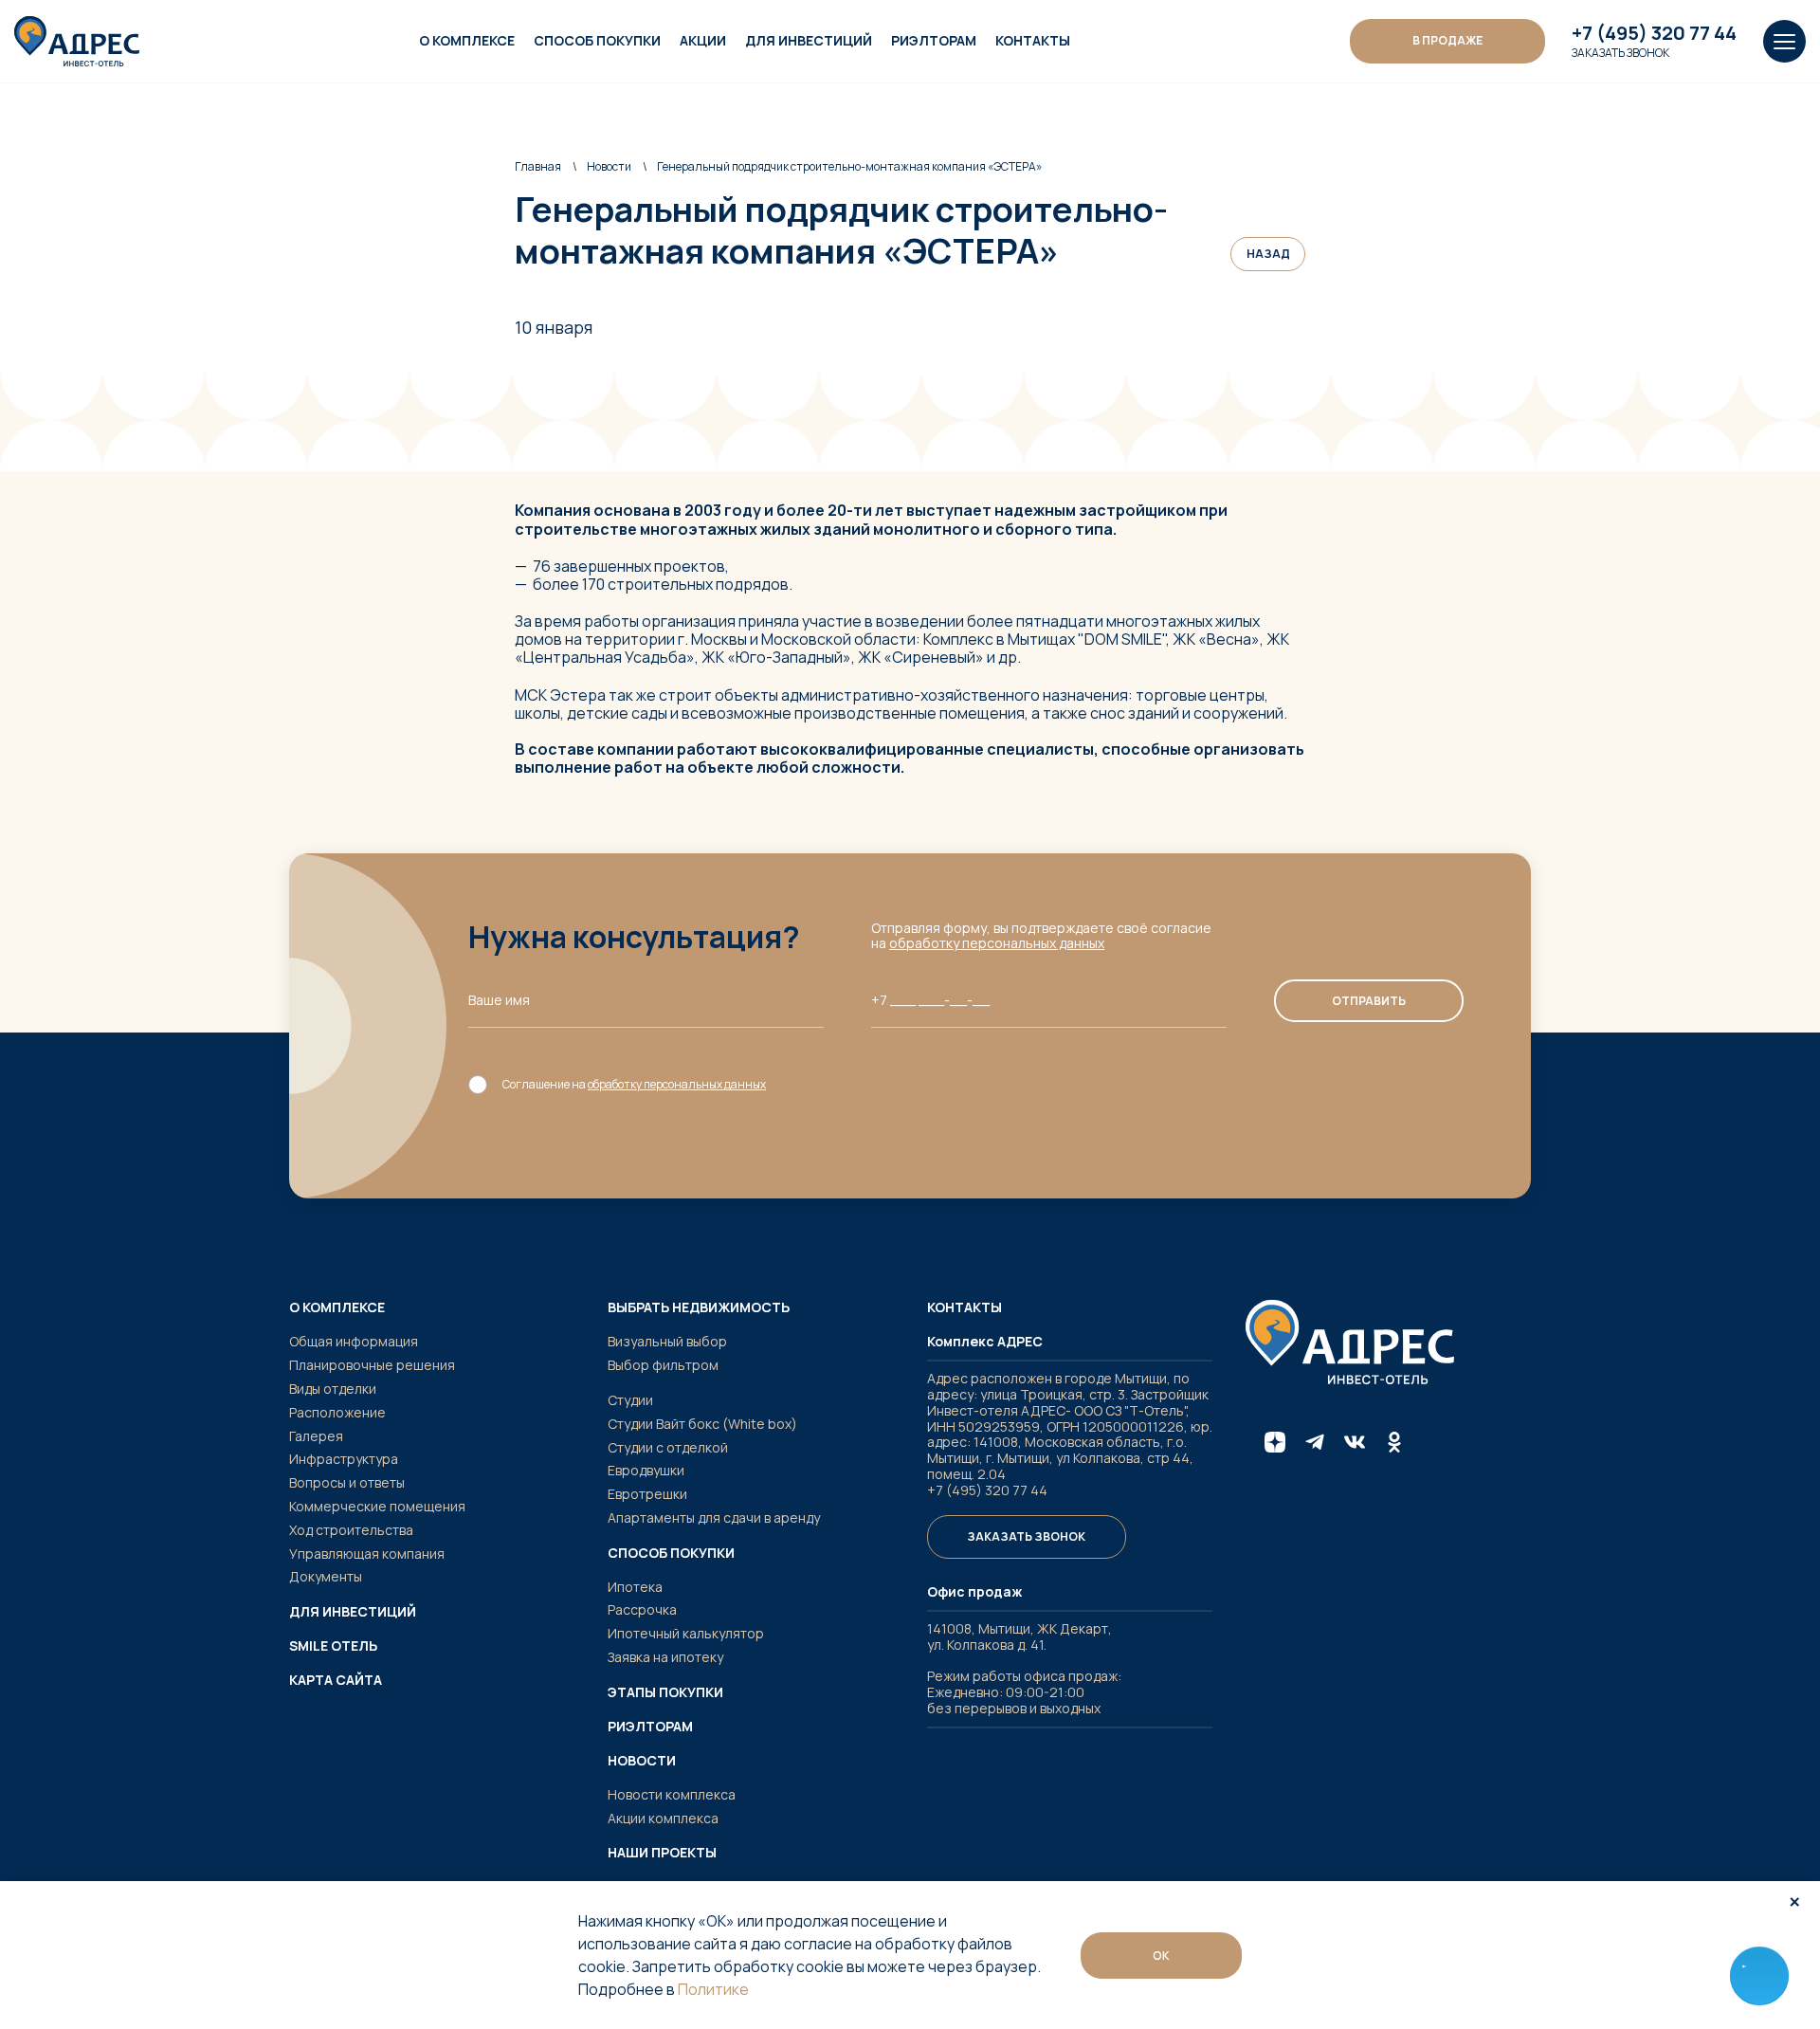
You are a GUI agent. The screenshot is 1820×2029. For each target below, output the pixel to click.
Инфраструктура (344, 1459)
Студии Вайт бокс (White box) (702, 1424)
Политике (713, 1989)
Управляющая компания (367, 1554)
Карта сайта (336, 1680)
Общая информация (354, 1341)
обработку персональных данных (997, 943)
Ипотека (635, 1587)
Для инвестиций (809, 40)
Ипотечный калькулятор (686, 1633)
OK (1161, 1956)
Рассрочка (642, 1609)
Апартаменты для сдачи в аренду (714, 1517)
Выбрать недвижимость (699, 1307)
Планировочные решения (372, 1365)
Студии (630, 1400)
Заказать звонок (1620, 53)
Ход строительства (351, 1530)
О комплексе (467, 40)
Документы (326, 1576)
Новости (609, 166)
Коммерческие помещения (377, 1506)
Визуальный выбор (667, 1341)
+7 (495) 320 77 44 (1654, 33)
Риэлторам (934, 40)
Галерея (316, 1436)
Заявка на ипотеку (665, 1657)
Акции (703, 40)
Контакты (1033, 40)
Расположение (337, 1412)
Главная (538, 166)
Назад (1268, 254)
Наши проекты (662, 1853)
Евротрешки (647, 1494)
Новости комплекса (672, 1794)
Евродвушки (646, 1470)
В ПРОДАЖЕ (1447, 40)
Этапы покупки (665, 1692)
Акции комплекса (663, 1818)
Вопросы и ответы (347, 1482)
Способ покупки (597, 40)
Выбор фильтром (663, 1365)
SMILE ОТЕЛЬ (333, 1646)
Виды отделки (333, 1389)
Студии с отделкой (668, 1447)
